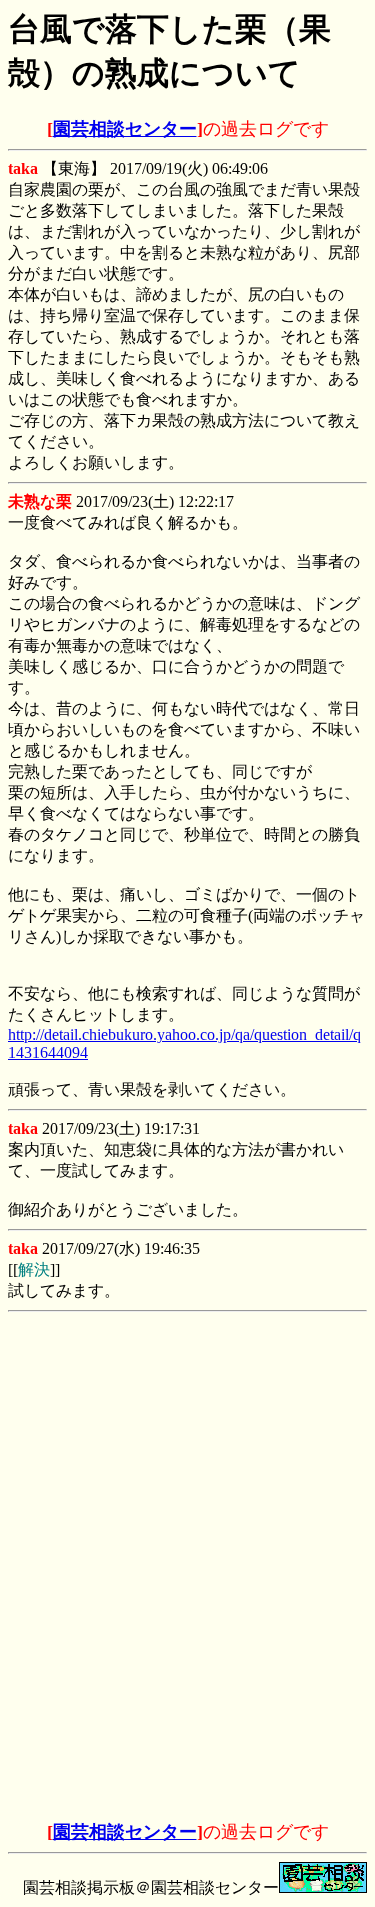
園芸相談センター (125, 129)
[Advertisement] (188, 1445)
